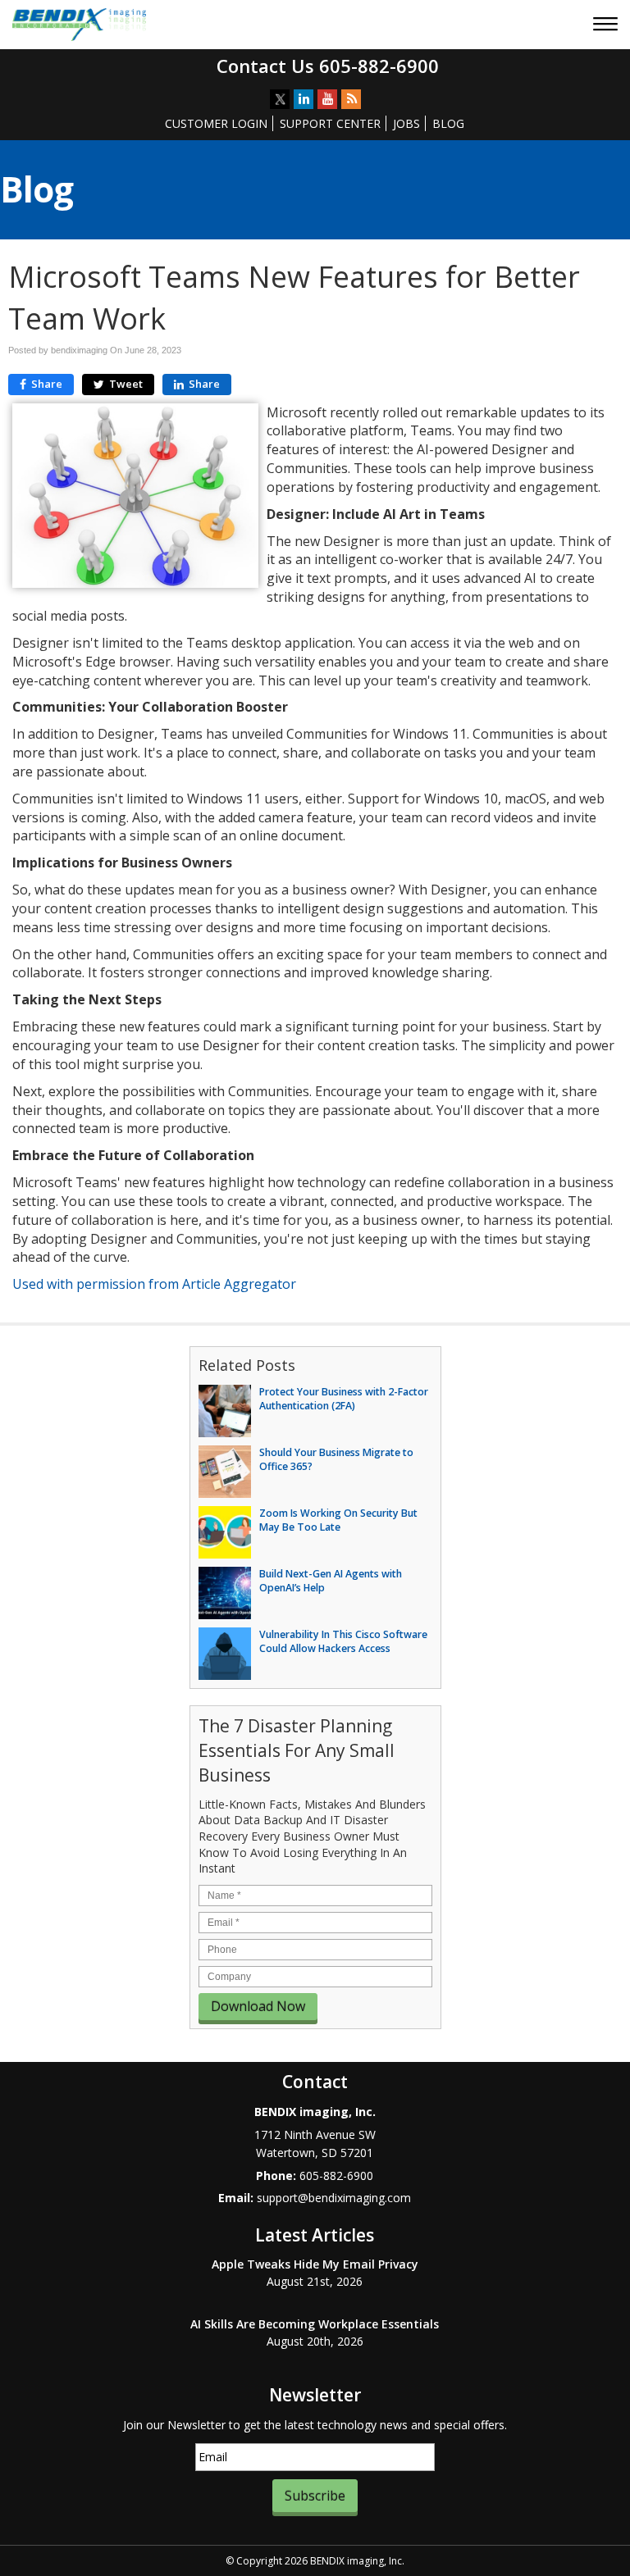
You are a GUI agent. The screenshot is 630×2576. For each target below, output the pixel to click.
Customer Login (216, 123)
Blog (448, 123)
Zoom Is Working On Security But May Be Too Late (338, 1520)
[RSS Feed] (351, 99)
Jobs (406, 123)
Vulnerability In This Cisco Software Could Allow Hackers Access (343, 1641)
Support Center (330, 123)
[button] (607, 26)
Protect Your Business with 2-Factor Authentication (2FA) (344, 1399)
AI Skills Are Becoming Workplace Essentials (315, 2324)
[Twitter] (280, 99)
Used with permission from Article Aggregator (154, 1284)
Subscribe (315, 2496)
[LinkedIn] (304, 99)
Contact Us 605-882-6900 (328, 66)
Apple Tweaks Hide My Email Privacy (315, 2264)
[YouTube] (327, 99)
